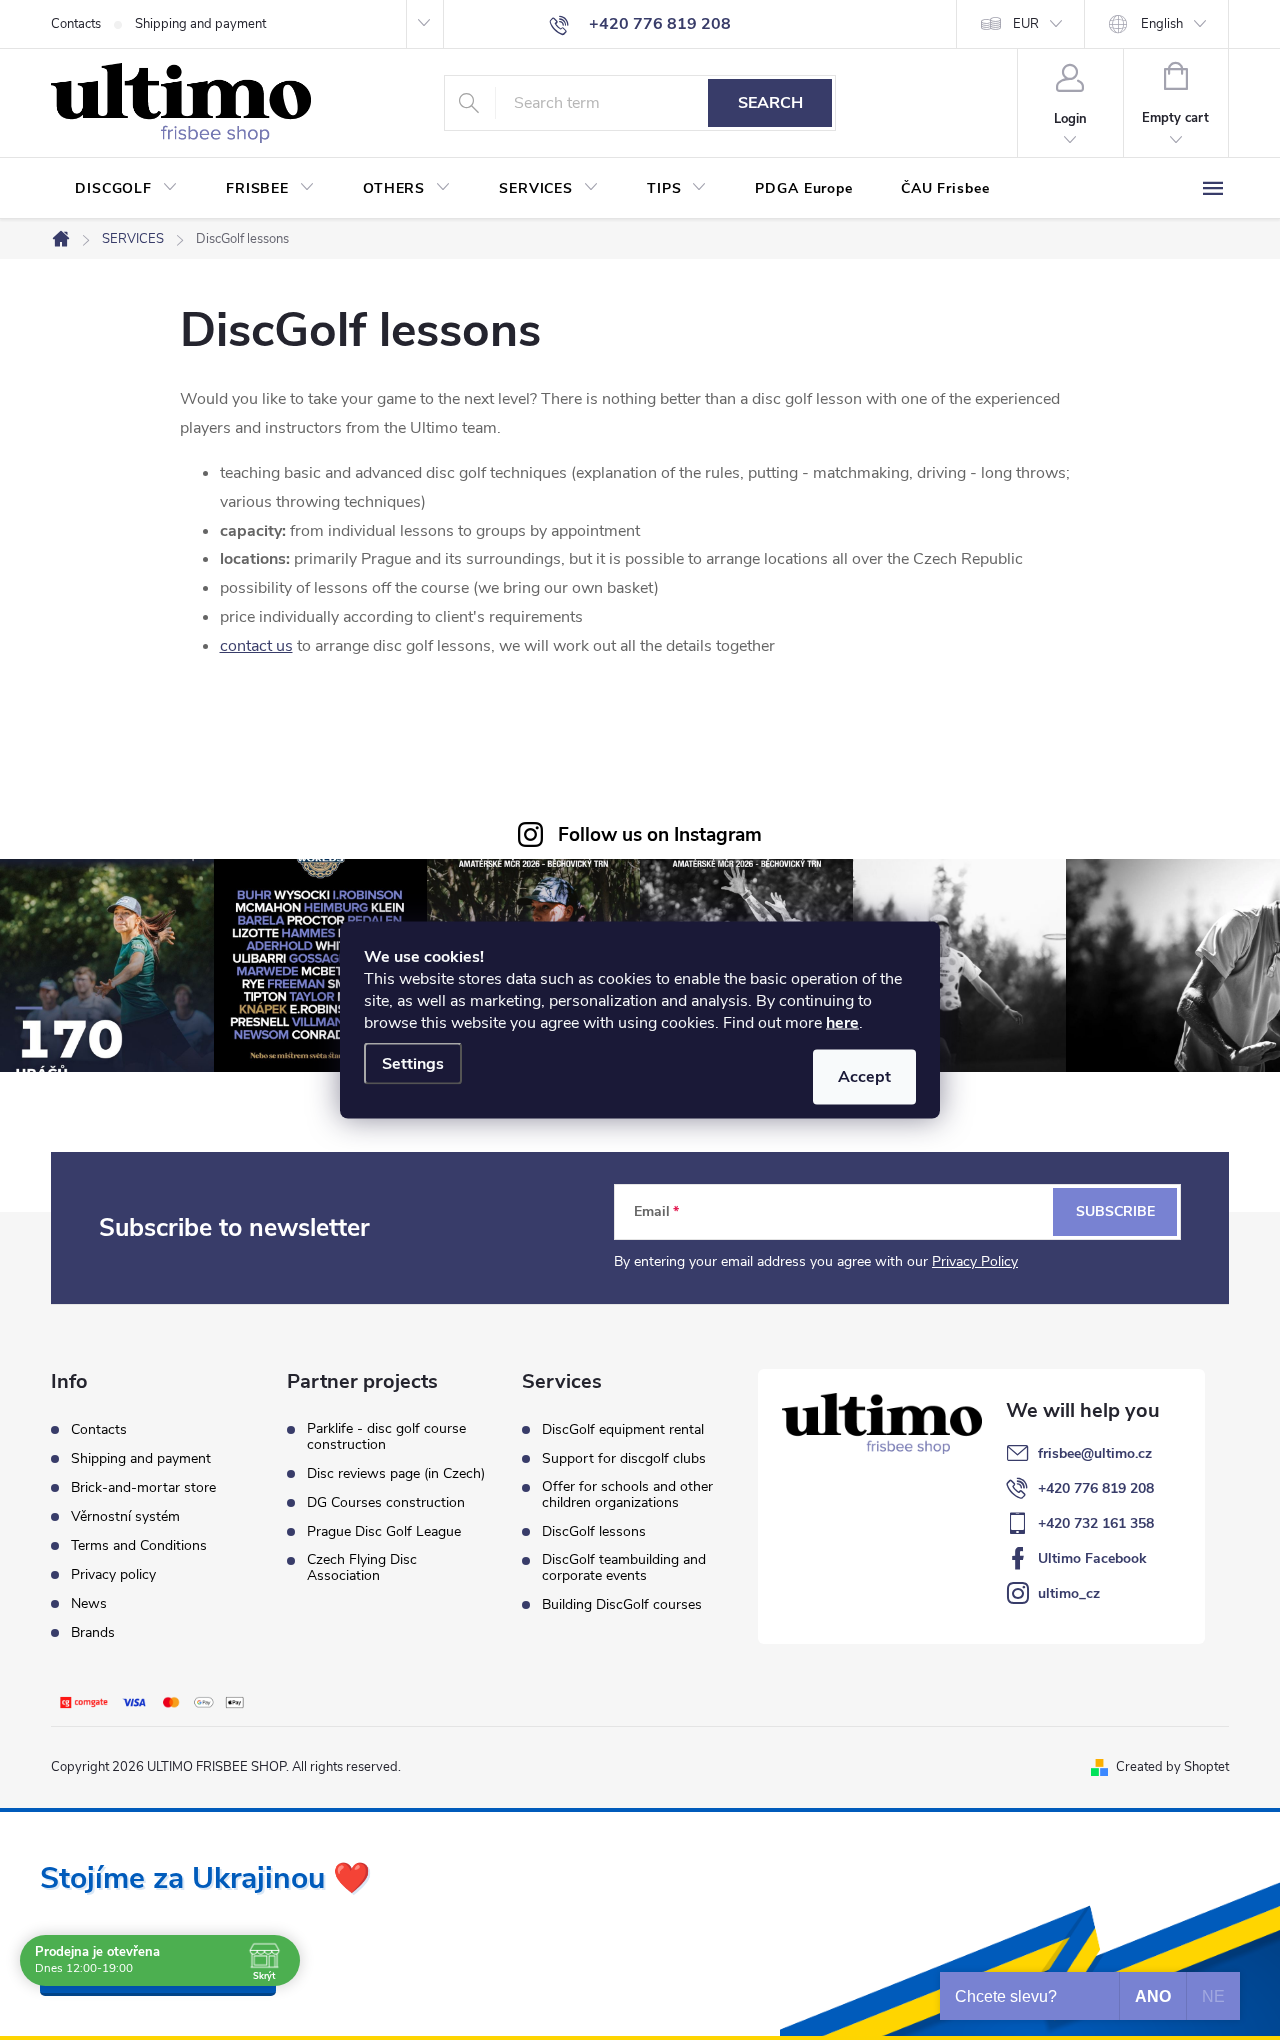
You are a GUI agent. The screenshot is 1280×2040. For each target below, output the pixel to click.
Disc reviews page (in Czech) (396, 1474)
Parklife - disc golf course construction (386, 1437)
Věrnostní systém (125, 1516)
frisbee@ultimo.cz (1095, 1453)
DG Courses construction (386, 1503)
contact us (256, 646)
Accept (864, 1077)
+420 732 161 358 (1096, 1523)
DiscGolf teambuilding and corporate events (624, 1568)
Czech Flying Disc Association (362, 1568)
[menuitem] (126, 189)
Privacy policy (113, 1574)
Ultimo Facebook (1092, 1558)
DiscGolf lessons (594, 1532)
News (89, 1603)
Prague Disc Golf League (384, 1532)
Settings (413, 1064)
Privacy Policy (975, 1261)
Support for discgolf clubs (624, 1459)
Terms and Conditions (139, 1545)
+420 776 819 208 (1096, 1488)
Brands (93, 1632)
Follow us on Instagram (660, 835)
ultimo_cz (1069, 1593)
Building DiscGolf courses (622, 1605)
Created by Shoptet (1172, 1767)
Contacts (76, 24)
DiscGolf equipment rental (623, 1430)
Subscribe (1115, 1211)
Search (770, 103)
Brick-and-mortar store (143, 1487)
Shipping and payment (200, 24)
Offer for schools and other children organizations (627, 1495)
